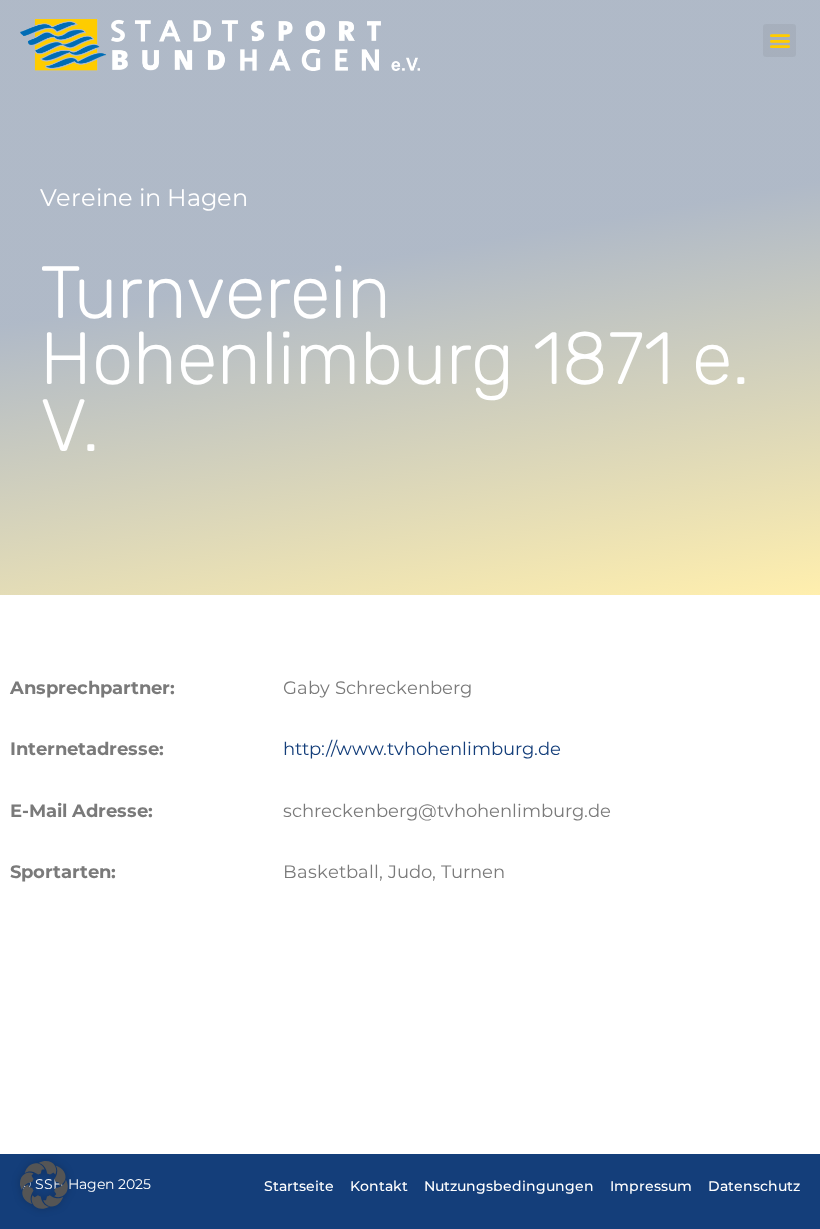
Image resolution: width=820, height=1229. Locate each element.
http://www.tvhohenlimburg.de (422, 749)
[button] (779, 40)
